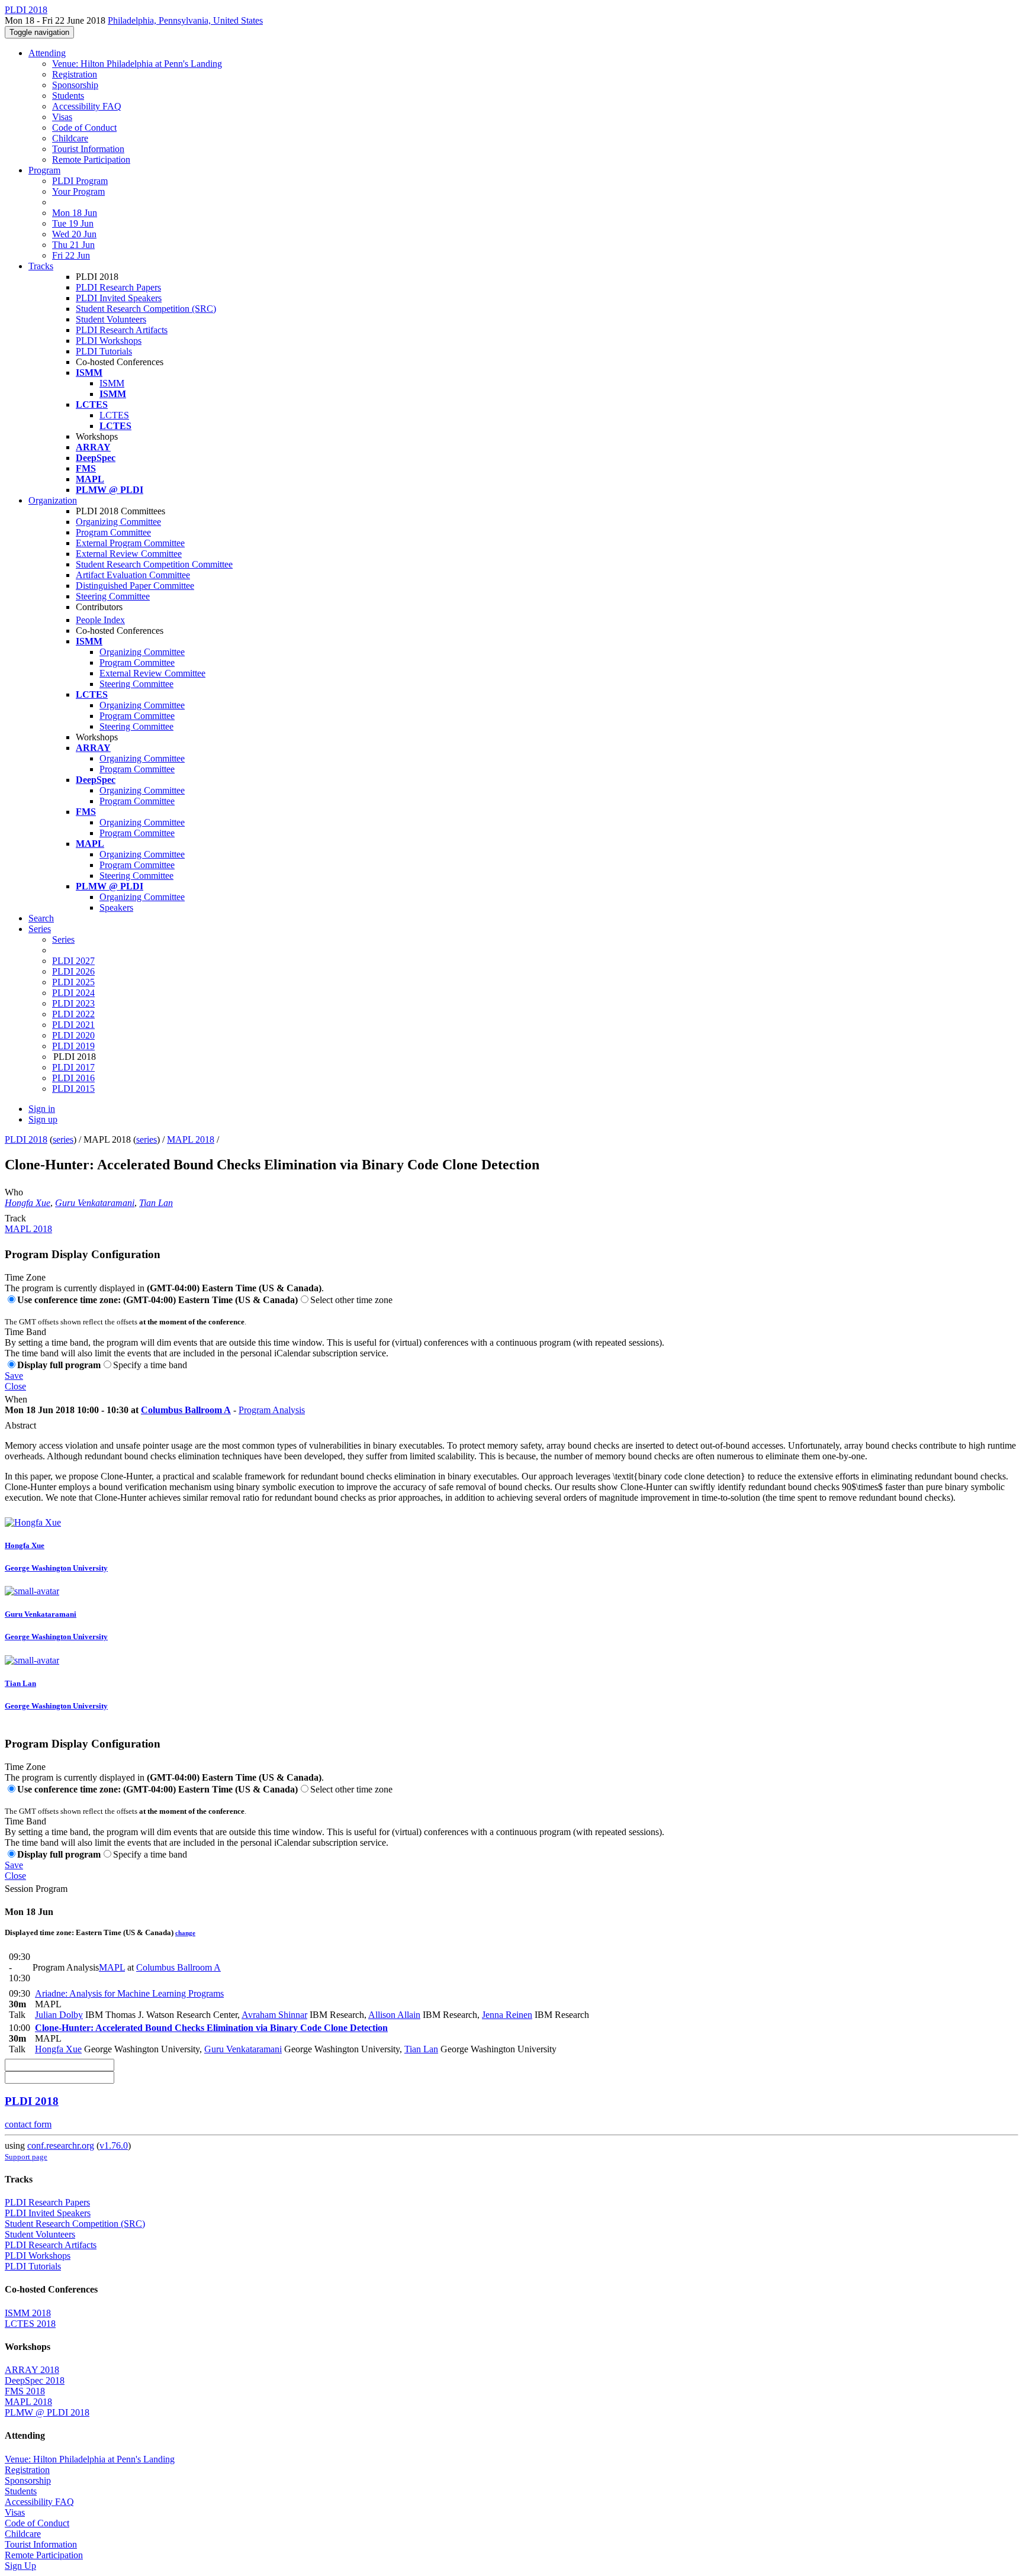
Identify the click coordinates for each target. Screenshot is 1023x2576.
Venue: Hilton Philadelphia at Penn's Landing (137, 64)
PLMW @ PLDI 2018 (47, 2412)
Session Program (36, 1889)
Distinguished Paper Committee (135, 586)
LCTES (114, 415)
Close (15, 1386)
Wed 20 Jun (74, 234)
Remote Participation (91, 159)
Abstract (20, 1425)
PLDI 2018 (26, 1139)
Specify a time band (150, 1365)
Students (68, 96)
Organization (53, 500)
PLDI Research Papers (118, 287)
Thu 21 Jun (73, 245)
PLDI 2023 (73, 1003)
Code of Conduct (84, 128)
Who (14, 1192)
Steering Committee (113, 596)
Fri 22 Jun (71, 255)
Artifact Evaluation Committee (133, 575)
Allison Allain (394, 2015)
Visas (62, 117)
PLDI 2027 (73, 961)
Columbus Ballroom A (186, 1410)
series (63, 1139)
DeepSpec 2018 (35, 2380)
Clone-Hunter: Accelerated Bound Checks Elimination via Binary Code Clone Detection (211, 2028)
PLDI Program (80, 181)
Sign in (42, 1109)
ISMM (112, 383)
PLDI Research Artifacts (122, 330)
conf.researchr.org (61, 2145)
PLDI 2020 (73, 1035)
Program (44, 170)
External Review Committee (129, 554)
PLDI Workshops (109, 341)
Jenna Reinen (507, 2015)
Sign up (43, 1119)
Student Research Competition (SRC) (146, 309)
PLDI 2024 (73, 993)
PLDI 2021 (73, 1025)
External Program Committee (130, 543)
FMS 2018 (25, 2391)
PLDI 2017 (73, 1067)
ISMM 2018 (28, 2313)
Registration (75, 74)
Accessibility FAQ (87, 106)
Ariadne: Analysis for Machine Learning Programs (129, 1993)
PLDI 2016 (73, 1078)
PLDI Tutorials (104, 351)
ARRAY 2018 (32, 2370)
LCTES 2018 (30, 2324)
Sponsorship (75, 85)
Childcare (70, 138)
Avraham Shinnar (274, 2015)
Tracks (41, 266)
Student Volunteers (111, 319)
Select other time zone (351, 1300)
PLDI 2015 (73, 1089)
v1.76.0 (114, 2145)
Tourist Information (88, 149)
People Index (100, 620)
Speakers (116, 907)
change (185, 1933)
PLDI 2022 (73, 1014)
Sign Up (20, 2566)
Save (14, 1376)
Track (15, 1218)
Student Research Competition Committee (154, 564)
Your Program (78, 191)
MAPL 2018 (191, 1139)
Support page (26, 2157)
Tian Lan (156, 1203)
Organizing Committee (118, 522)
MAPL (112, 1967)
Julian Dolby (59, 2015)
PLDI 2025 (73, 982)
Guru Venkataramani (95, 1203)
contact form (28, 2124)
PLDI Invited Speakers (119, 298)
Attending (47, 53)
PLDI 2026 (73, 971)
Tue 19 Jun (73, 223)
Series (63, 939)
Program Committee (113, 532)
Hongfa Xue (28, 1203)
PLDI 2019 (73, 1046)
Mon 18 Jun (75, 213)
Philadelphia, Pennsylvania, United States (185, 20)
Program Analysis (272, 1410)
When (16, 1399)
